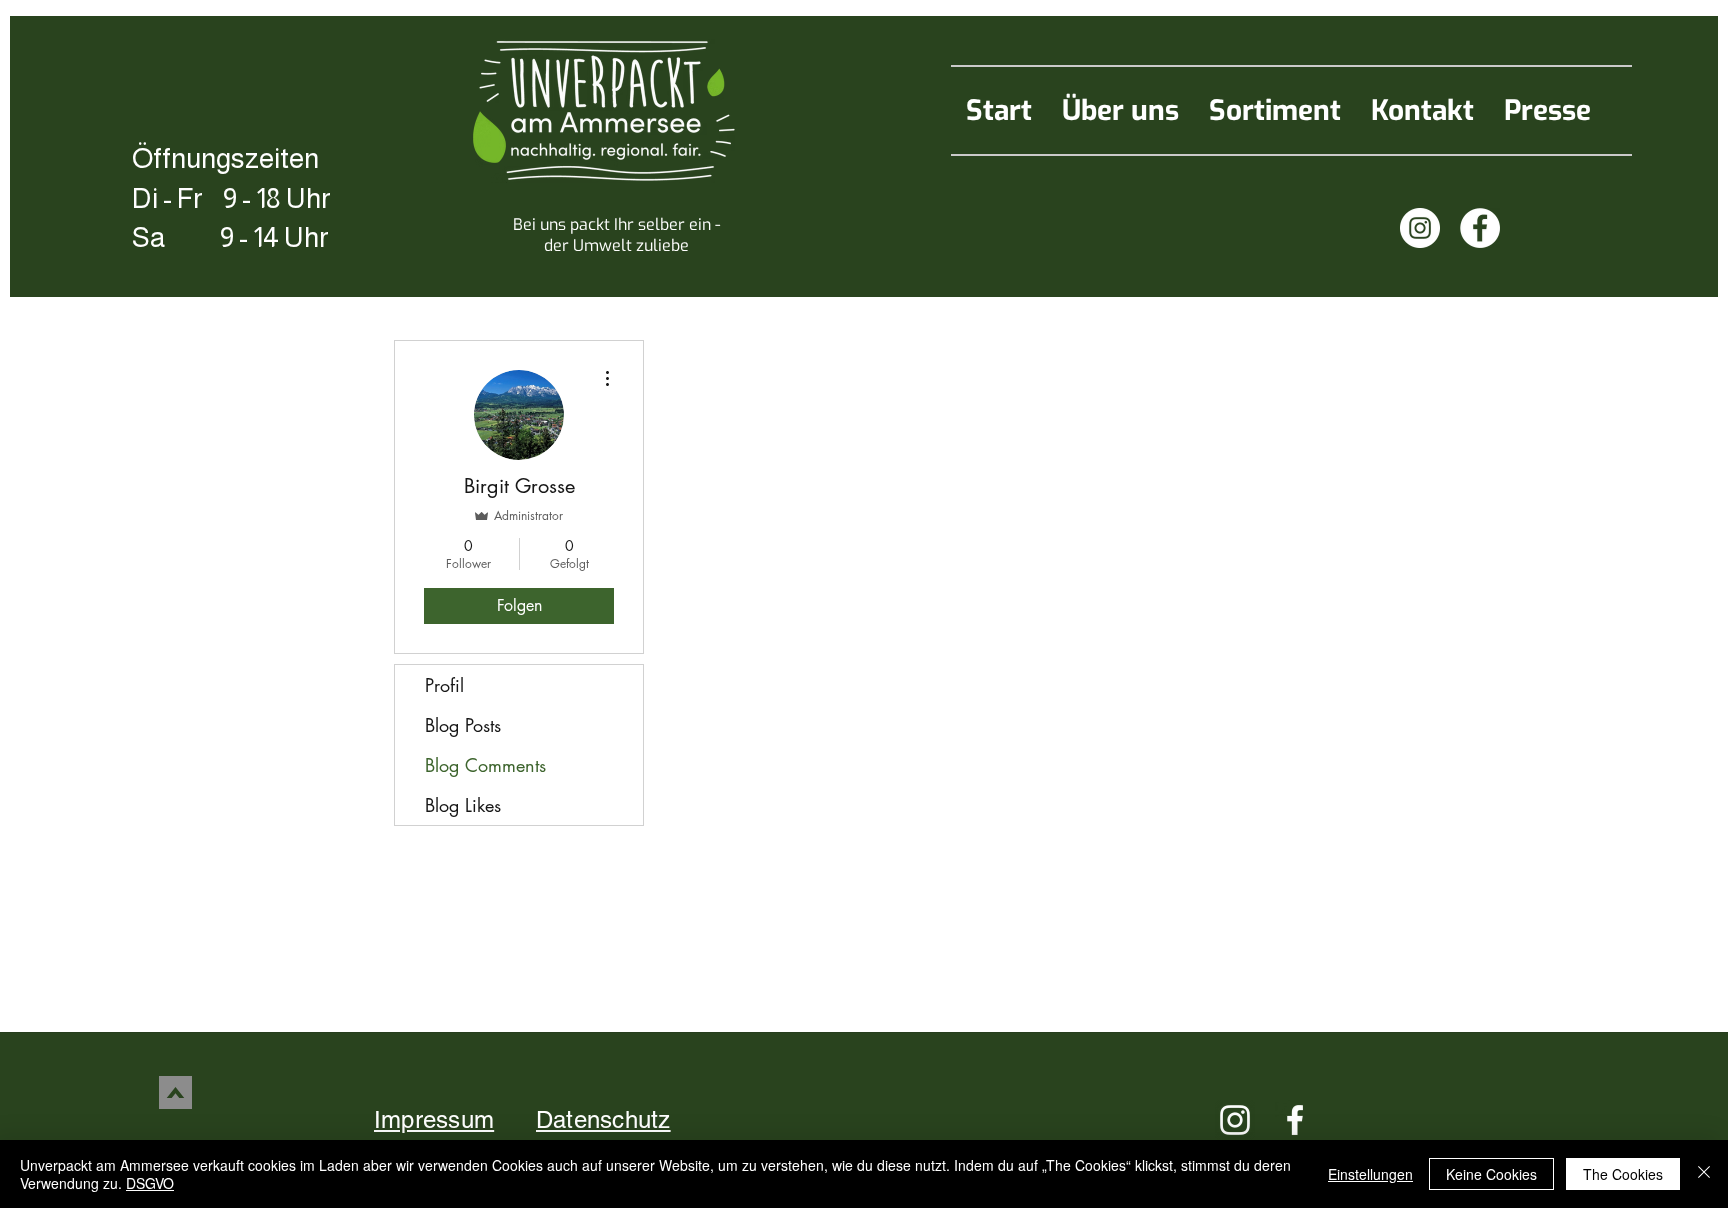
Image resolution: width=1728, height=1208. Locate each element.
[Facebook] (1480, 228)
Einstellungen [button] (1370, 1174)
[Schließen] (1704, 1174)
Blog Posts (463, 725)
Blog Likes (463, 805)
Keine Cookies (1491, 1174)
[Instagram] (1420, 228)
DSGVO (150, 1183)
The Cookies (1623, 1174)
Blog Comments (485, 765)
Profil (444, 685)
